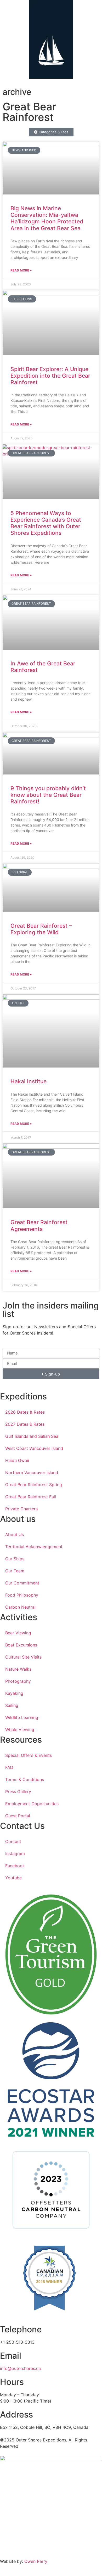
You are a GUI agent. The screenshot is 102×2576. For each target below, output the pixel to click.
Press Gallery (18, 1792)
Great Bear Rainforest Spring (34, 1485)
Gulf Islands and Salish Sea (32, 1436)
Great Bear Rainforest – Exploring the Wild (41, 929)
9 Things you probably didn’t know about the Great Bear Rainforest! (48, 795)
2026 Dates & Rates (25, 1412)
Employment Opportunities (32, 1804)
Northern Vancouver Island (32, 1472)
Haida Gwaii (17, 1460)
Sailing (12, 1705)
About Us (15, 1535)
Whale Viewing (20, 1730)
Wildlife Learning (22, 1717)
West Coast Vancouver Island (34, 1448)
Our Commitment (22, 1583)
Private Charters (21, 1509)
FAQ (9, 1767)
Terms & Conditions (25, 1779)
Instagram (15, 1854)
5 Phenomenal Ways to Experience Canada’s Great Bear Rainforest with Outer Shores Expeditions (46, 523)
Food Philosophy (22, 1595)
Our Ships (15, 1559)
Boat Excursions (21, 1645)
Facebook (15, 1866)
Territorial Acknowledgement (34, 1547)
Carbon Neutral (20, 1607)
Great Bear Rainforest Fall (31, 1497)
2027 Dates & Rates (25, 1424)
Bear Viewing (18, 1633)
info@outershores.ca (20, 2368)
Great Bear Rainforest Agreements (39, 1225)
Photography (18, 1681)
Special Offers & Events (29, 1755)
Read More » (21, 270)
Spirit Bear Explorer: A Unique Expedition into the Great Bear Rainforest (50, 376)
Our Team (15, 1571)
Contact (13, 1841)
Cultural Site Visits (23, 1657)
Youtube (13, 1878)
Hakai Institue (29, 1081)
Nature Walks (18, 1669)
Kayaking (14, 1693)
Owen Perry (36, 2561)
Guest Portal (18, 1816)
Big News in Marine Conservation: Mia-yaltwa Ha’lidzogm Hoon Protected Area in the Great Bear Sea (47, 218)
